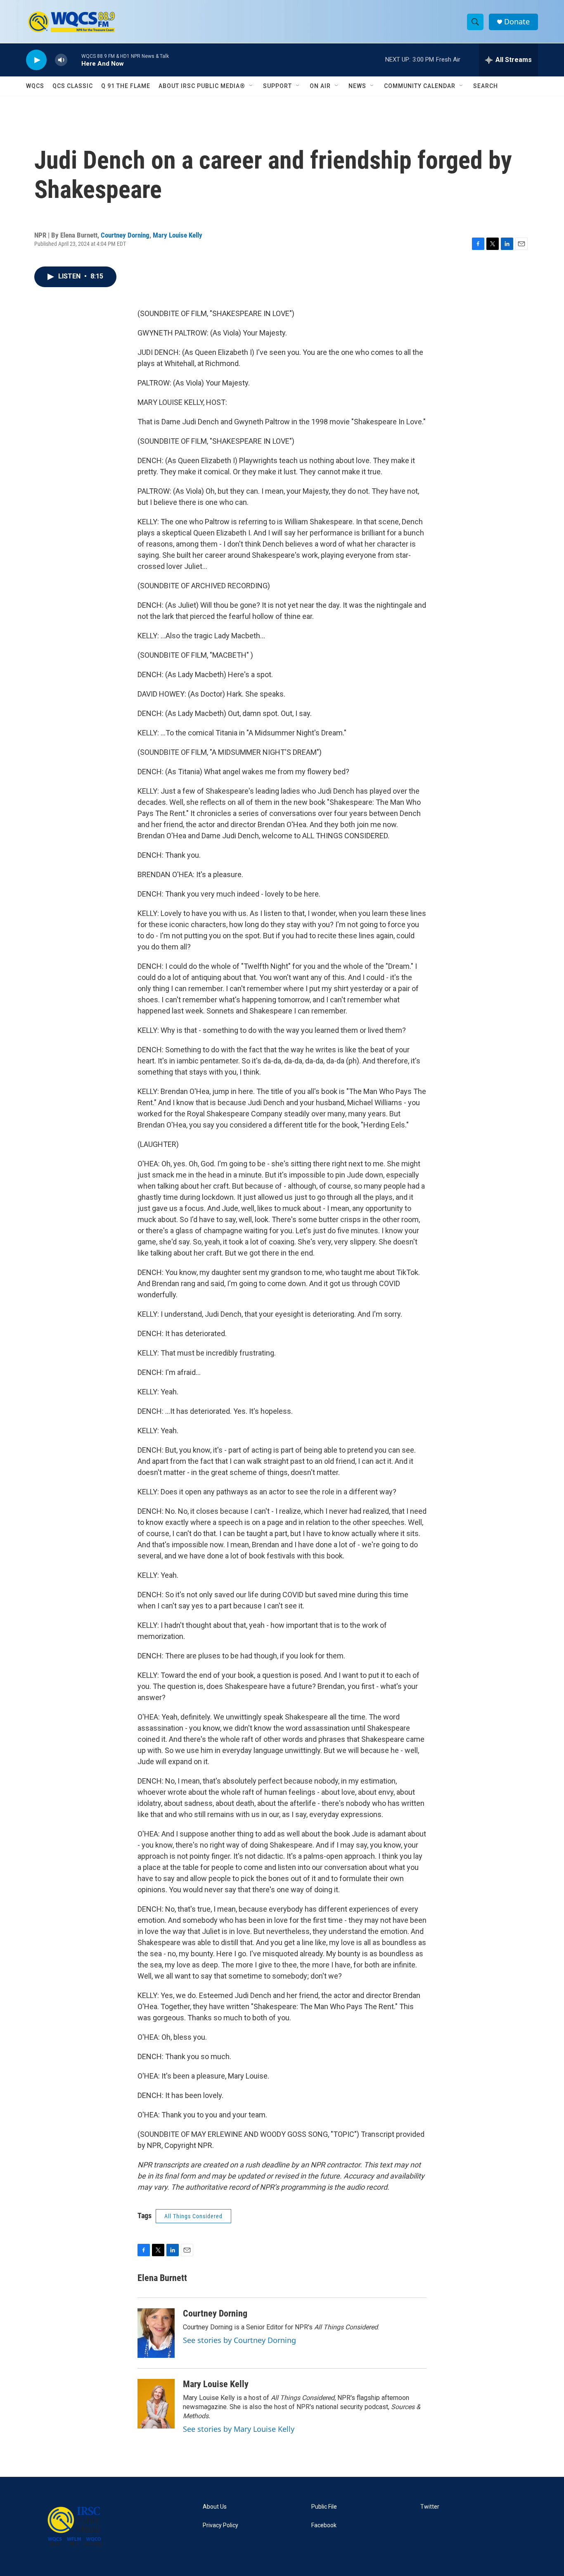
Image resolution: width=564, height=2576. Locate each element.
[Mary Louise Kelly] (156, 2404)
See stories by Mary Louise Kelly (239, 2429)
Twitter (430, 2507)
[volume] (61, 60)
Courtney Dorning (125, 235)
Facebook (324, 2525)
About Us (215, 2507)
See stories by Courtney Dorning (239, 2340)
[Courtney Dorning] (156, 2333)
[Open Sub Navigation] (251, 86)
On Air (320, 86)
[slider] (74, 60)
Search (486, 86)
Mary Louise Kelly (178, 235)
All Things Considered (193, 2216)
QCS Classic (73, 86)
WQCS (35, 86)
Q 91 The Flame (126, 86)
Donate (517, 22)
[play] (36, 60)
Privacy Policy (220, 2525)
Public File (324, 2507)
